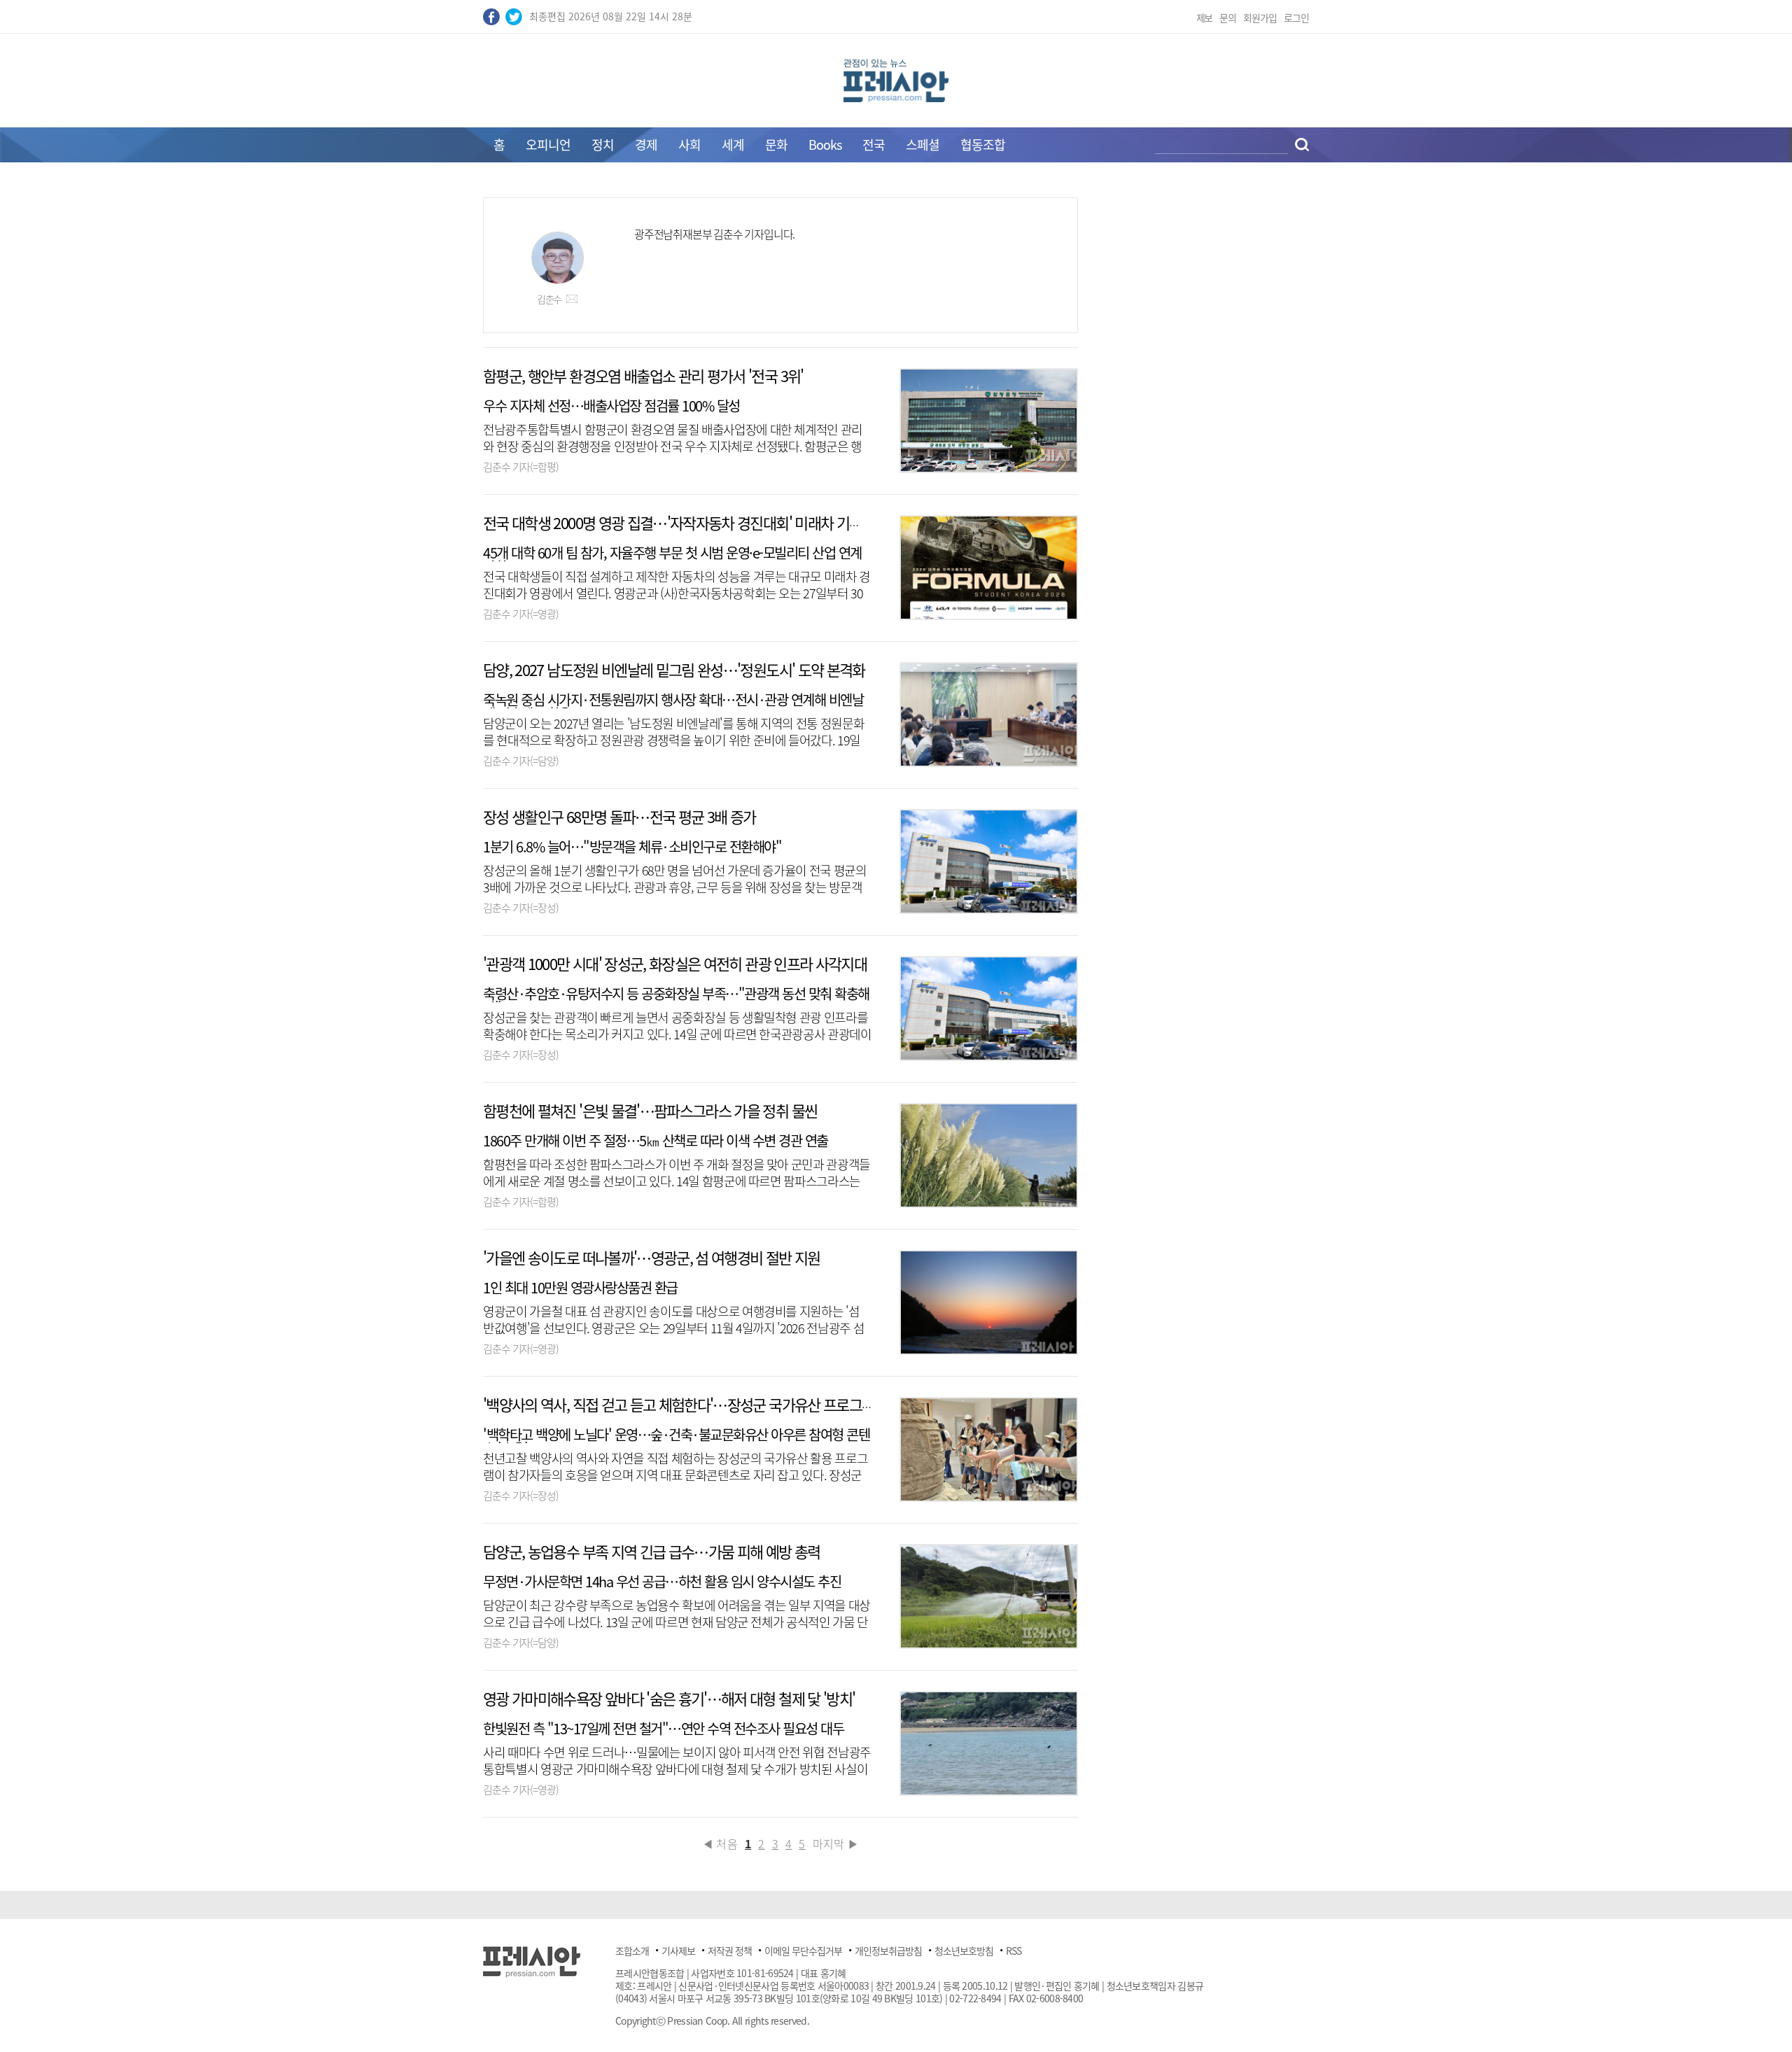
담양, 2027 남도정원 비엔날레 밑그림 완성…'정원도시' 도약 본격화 (674, 669)
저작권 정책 (730, 1951)
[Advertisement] (364, 407)
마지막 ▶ (836, 1843)
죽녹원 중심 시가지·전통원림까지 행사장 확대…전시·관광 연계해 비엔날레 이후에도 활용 (673, 707)
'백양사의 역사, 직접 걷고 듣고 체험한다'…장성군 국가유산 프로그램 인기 (693, 1404)
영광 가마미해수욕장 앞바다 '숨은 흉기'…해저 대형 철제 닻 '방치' (669, 1698)
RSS (1014, 1951)
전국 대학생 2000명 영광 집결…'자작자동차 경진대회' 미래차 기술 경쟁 (687, 522)
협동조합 (983, 145)
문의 (1228, 17)
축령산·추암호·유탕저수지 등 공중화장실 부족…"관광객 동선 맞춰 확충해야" (676, 1000)
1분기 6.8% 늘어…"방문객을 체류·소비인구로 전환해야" (632, 846)
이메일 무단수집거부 (803, 1951)
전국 (874, 145)
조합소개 (632, 1951)
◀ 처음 (720, 1843)
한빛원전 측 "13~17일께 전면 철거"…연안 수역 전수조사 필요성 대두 (663, 1728)
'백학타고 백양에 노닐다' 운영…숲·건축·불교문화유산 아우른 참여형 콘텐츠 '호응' (676, 1441)
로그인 (1296, 17)
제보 (1205, 17)
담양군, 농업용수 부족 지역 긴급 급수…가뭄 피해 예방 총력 (652, 1551)
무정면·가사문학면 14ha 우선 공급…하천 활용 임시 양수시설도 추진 (662, 1581)
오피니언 (548, 145)
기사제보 (678, 1951)
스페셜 (923, 145)
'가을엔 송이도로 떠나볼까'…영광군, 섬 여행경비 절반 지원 (652, 1257)
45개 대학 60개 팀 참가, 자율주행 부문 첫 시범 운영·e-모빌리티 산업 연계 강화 (672, 560)
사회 (689, 145)
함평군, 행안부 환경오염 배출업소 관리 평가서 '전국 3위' (643, 375)
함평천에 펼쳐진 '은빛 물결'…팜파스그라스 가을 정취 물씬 (650, 1110)
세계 (733, 145)
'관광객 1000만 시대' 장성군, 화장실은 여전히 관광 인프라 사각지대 (675, 963)
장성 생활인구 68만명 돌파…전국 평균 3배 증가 (619, 816)
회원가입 (1260, 17)
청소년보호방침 (964, 1951)
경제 (646, 145)
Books (825, 145)
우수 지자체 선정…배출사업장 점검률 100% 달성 (611, 406)
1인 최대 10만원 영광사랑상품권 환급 (580, 1287)
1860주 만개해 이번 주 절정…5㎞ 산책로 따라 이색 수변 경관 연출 (656, 1140)
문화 (776, 145)
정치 (603, 145)
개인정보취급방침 (888, 1951)
